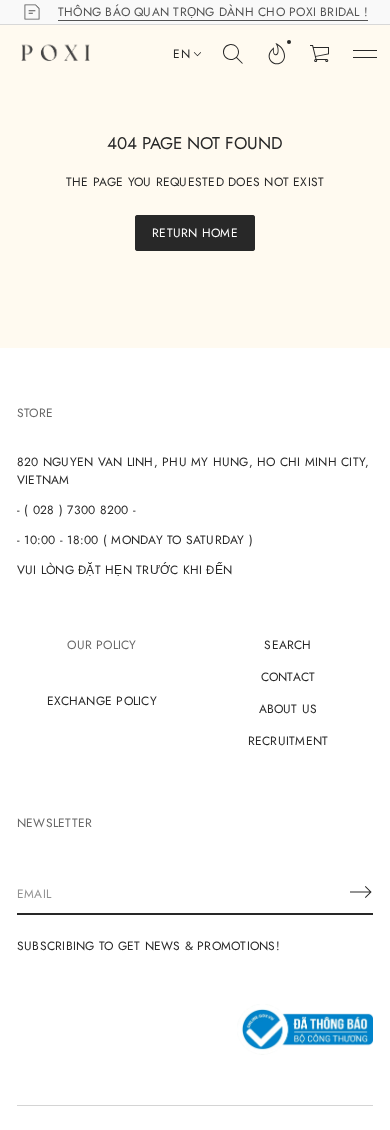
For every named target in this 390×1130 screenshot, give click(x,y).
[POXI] (55, 54)
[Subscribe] (361, 892)
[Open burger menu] (365, 54)
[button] (233, 54)
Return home (195, 233)
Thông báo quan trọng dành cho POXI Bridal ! (213, 12)
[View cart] (321, 54)
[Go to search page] (233, 54)
